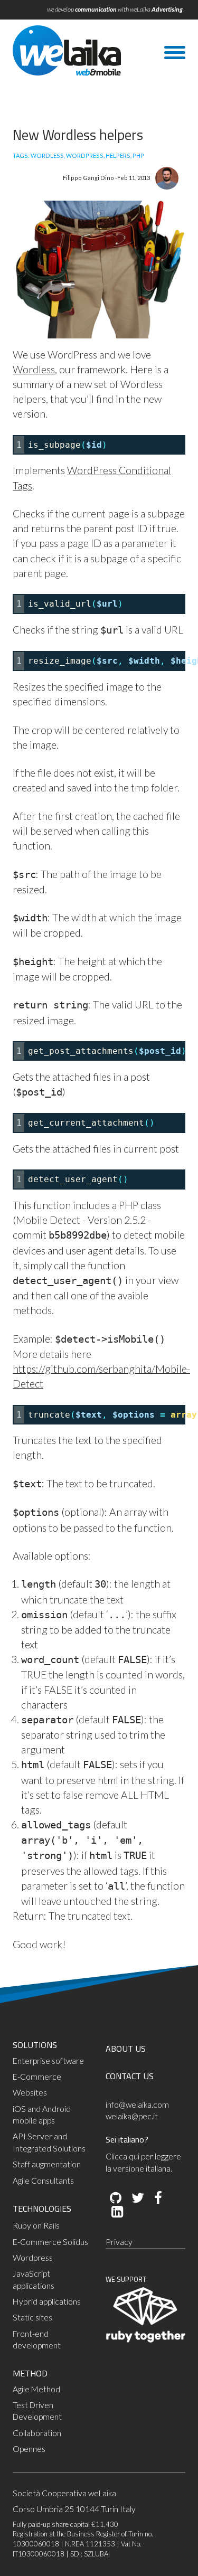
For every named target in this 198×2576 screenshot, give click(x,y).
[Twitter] (137, 2198)
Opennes (29, 2449)
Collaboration (37, 2433)
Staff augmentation (47, 2164)
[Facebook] (157, 2198)
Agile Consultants (43, 2181)
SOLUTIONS (35, 2045)
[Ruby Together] (146, 2340)
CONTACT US (130, 2076)
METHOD (30, 2373)
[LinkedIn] (116, 2212)
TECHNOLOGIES (42, 2209)
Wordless (34, 369)
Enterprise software (48, 2061)
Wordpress (33, 2258)
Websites (30, 2092)
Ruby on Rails (36, 2225)
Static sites (32, 2317)
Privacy (119, 2242)
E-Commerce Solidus (50, 2242)
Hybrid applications (47, 2301)
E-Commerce (37, 2077)
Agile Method (36, 2389)
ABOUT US (126, 2049)
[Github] (116, 2198)
